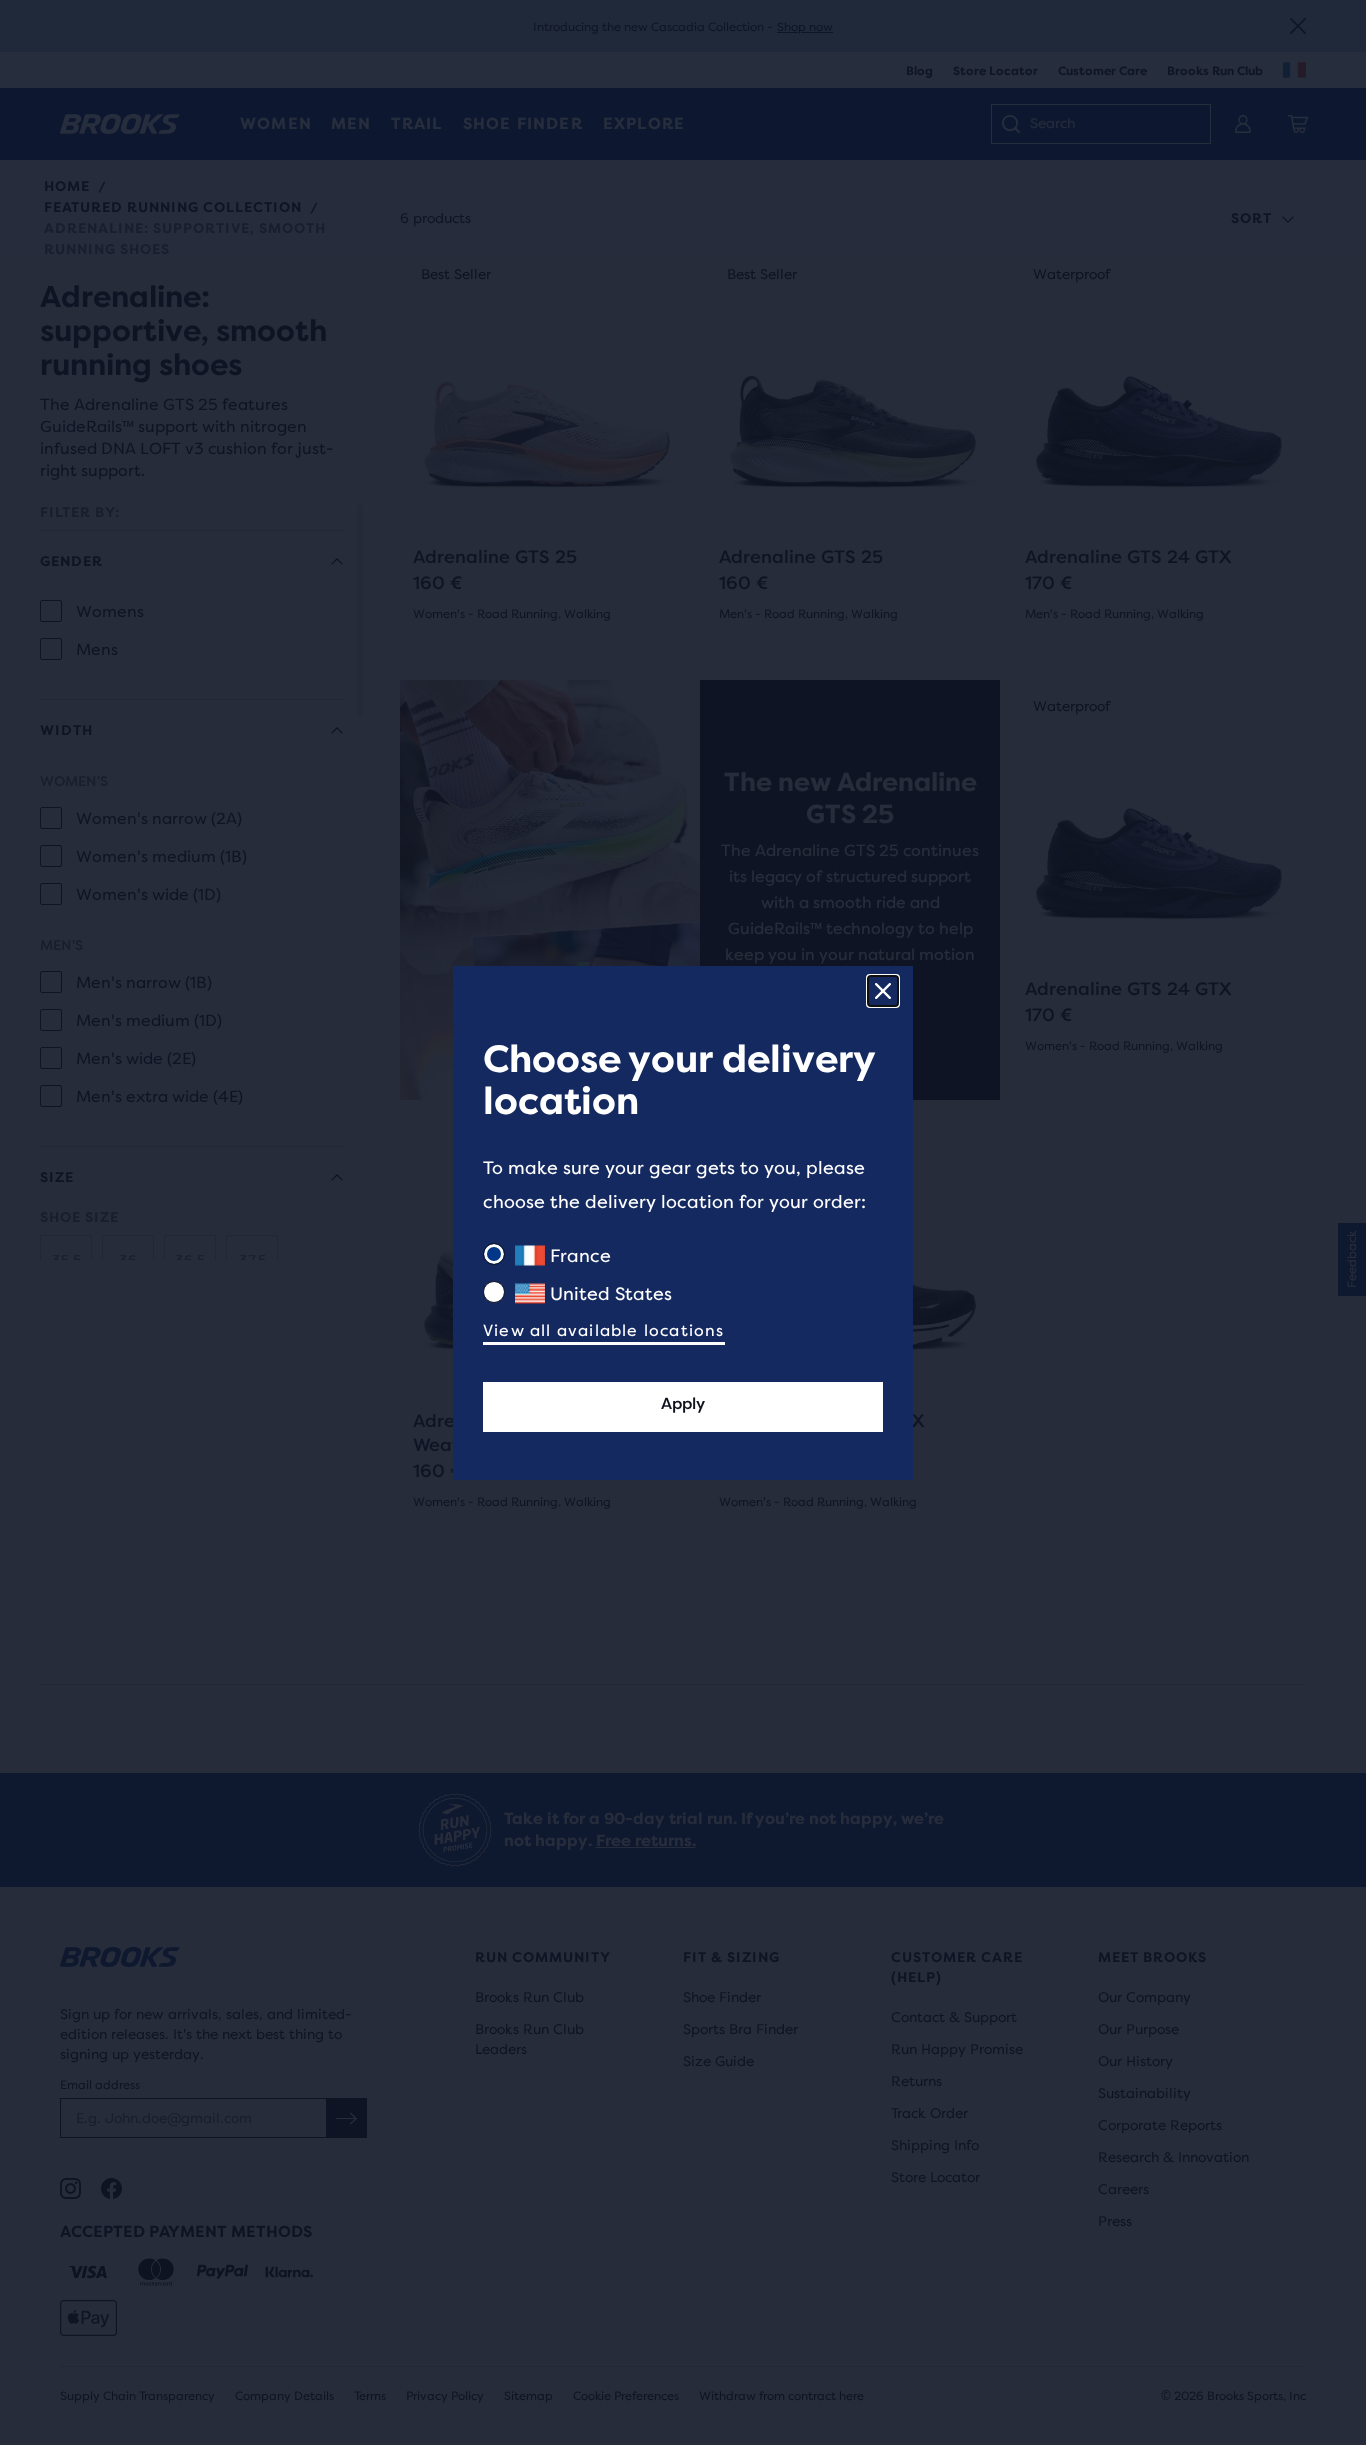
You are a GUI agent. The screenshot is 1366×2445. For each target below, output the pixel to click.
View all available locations (604, 1330)
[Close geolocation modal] (883, 991)
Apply (683, 1403)
